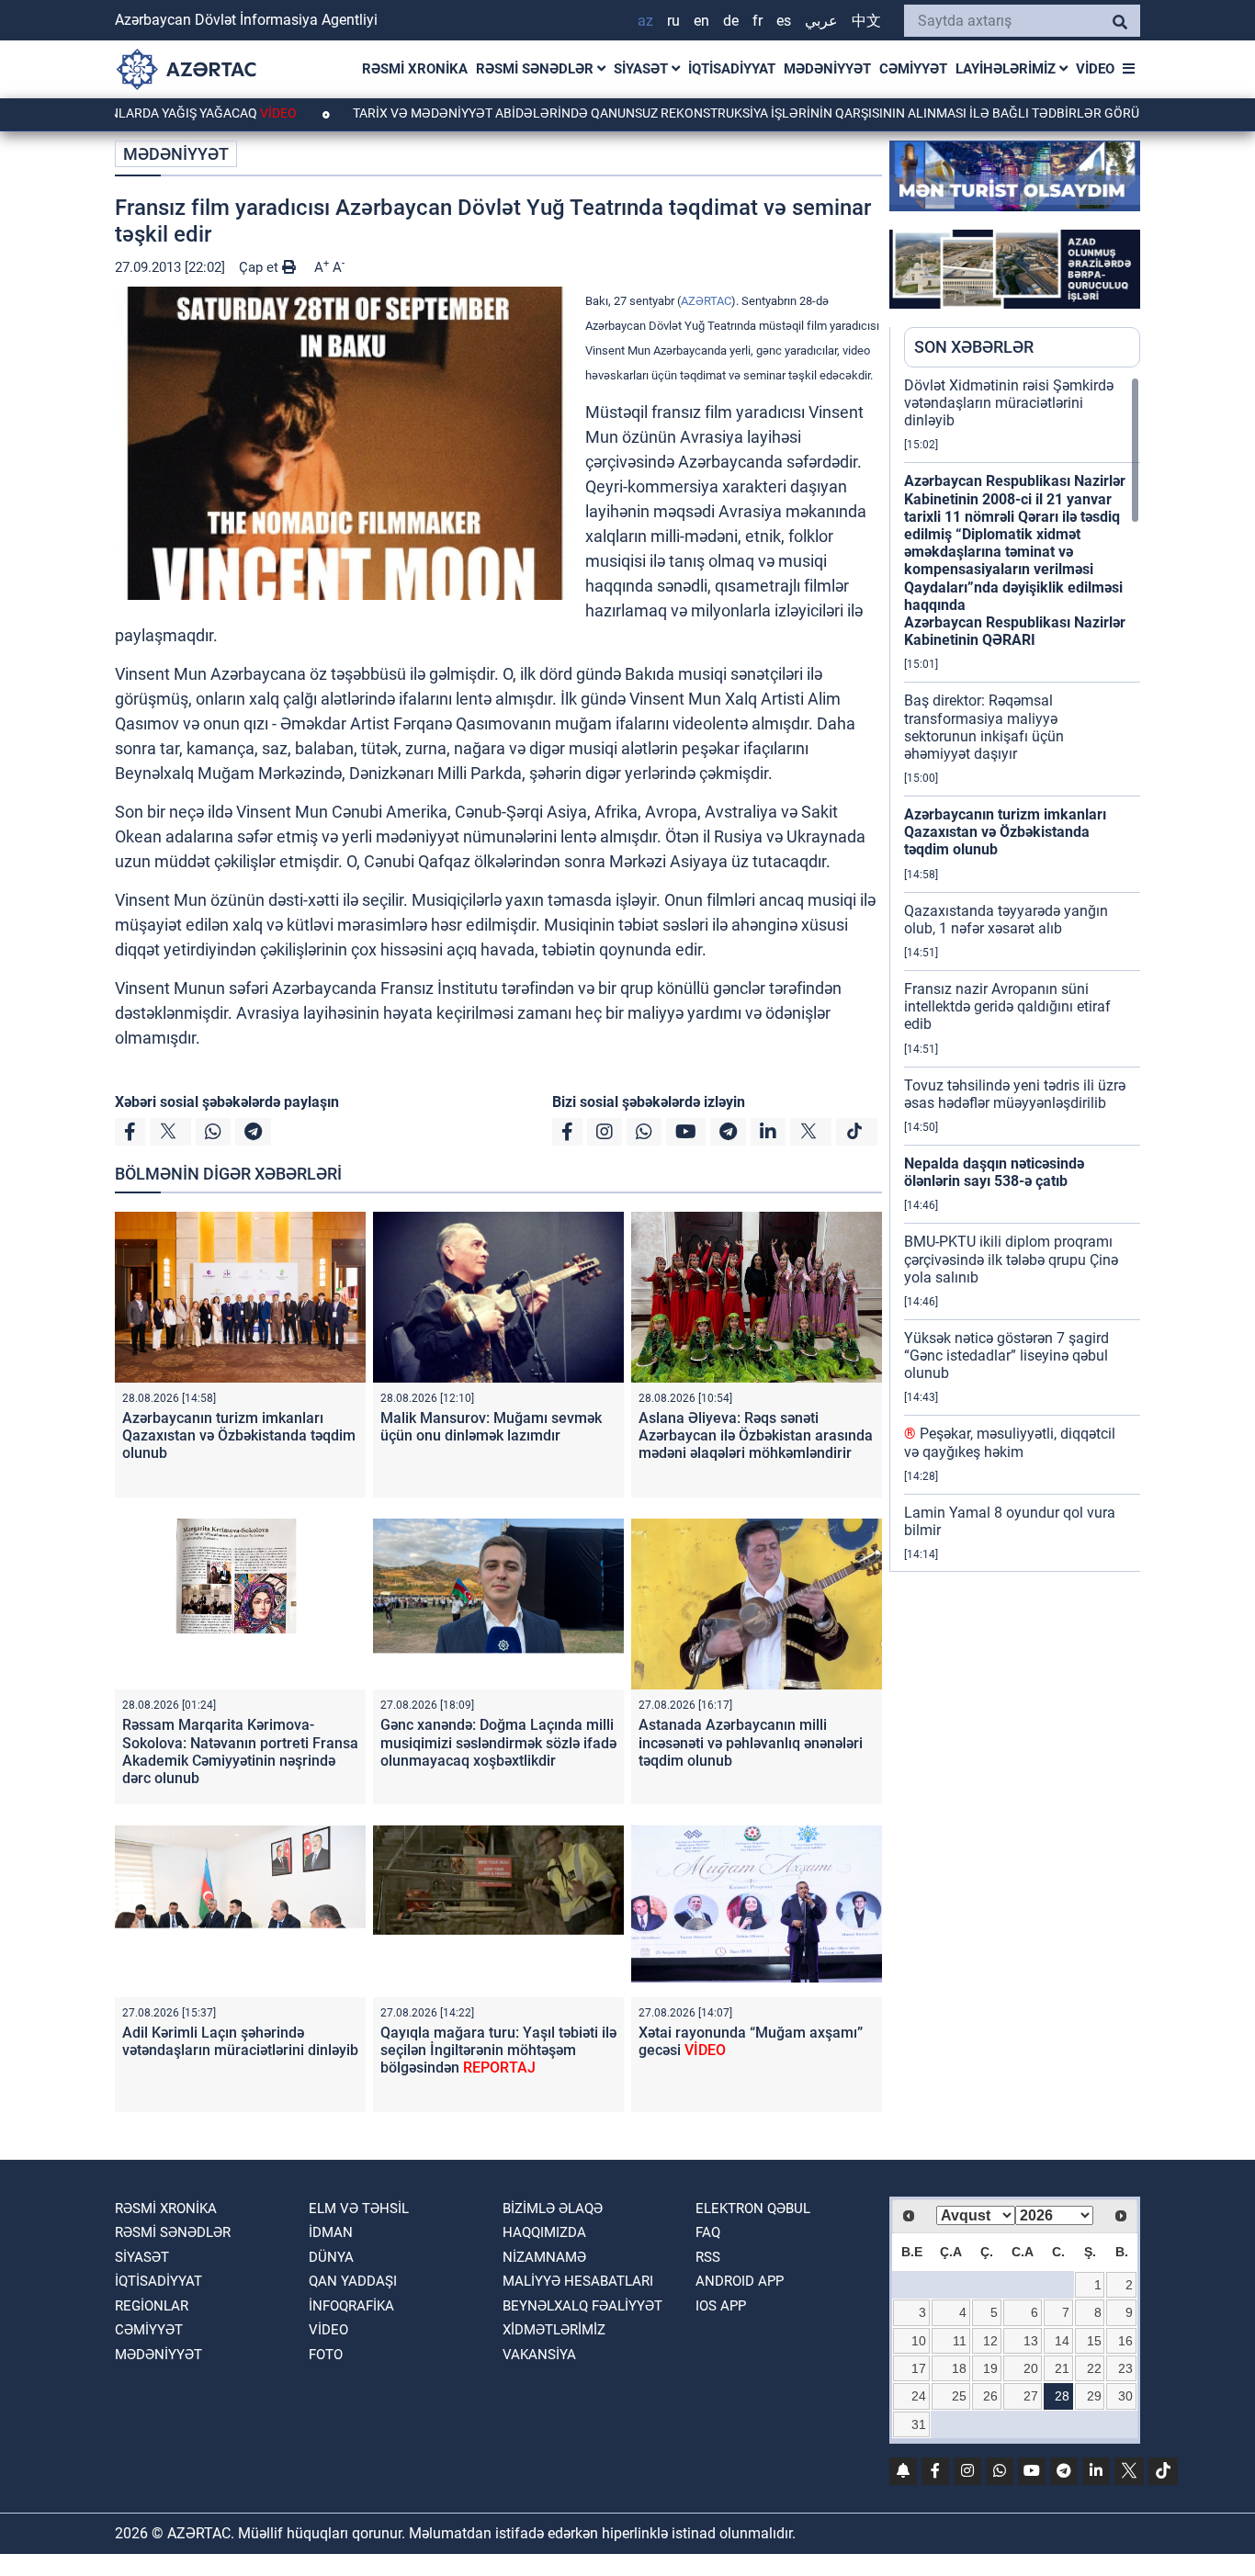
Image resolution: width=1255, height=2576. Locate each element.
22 (1094, 2368)
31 (919, 2424)
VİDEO (1095, 69)
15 (1094, 2341)
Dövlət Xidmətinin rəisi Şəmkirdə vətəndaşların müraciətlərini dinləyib (1009, 403)
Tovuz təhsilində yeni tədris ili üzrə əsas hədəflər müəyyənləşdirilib (1015, 1094)
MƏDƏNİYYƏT (827, 69)
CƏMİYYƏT (913, 69)
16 (1125, 2341)
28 (1062, 2396)
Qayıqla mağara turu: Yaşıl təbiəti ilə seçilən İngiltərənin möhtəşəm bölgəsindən (498, 2050)
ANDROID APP (740, 2281)
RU (673, 21)
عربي (821, 21)
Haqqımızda (544, 2232)
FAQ (708, 2232)
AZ (645, 21)
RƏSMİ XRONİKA (415, 69)
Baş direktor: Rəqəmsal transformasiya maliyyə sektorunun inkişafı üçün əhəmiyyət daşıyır (984, 727)
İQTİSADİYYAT (732, 69)
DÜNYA (331, 2257)
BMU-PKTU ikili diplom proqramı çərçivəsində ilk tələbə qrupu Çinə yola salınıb (1011, 1259)
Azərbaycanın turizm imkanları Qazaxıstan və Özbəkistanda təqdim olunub (239, 1435)
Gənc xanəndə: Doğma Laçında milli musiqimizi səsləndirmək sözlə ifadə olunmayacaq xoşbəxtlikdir (498, 1742)
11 (960, 2341)
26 (990, 2396)
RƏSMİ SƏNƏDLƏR (537, 69)
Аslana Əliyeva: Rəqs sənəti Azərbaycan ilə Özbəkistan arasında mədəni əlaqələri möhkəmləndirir (756, 1435)
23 (1125, 2368)
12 (990, 2341)
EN (701, 21)
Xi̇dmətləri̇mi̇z (554, 2330)
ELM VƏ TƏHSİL (359, 2209)
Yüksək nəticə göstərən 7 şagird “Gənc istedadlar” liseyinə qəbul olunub (1006, 1356)
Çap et (260, 267)
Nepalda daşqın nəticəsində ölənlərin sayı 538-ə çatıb (994, 1172)
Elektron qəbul (753, 2209)
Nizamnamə (544, 2257)
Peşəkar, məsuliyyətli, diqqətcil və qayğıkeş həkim (1010, 1442)
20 (1031, 2368)
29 (1094, 2396)
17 (919, 2368)
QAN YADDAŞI (353, 2281)
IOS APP (721, 2306)
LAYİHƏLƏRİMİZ (1007, 69)
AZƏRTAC (706, 301)
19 (990, 2368)
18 (959, 2368)
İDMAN (331, 2232)
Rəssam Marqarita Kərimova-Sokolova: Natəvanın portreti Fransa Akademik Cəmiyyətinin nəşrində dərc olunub (240, 1751)
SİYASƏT (643, 69)
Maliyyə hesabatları (578, 2281)
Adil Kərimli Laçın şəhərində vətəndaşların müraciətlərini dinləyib (240, 2041)
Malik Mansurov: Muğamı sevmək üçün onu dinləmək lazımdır (491, 1427)
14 (1062, 2341)
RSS (708, 2257)
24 (919, 2396)
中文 (866, 21)
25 (959, 2396)
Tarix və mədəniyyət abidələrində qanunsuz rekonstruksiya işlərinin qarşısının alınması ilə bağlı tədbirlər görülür (705, 113)
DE (731, 21)
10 (919, 2341)
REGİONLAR (152, 2306)
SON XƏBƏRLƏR (974, 347)
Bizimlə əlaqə (553, 2209)
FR (758, 21)
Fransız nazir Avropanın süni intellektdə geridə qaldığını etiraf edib (1007, 1006)
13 (1031, 2341)
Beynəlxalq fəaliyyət (582, 2306)
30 (1125, 2396)
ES (784, 21)
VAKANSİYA (539, 2355)
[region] (1022, 974)
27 (1031, 2396)
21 (1062, 2368)
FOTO (326, 2355)
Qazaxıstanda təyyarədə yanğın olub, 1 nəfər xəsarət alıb (1006, 920)
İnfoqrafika (351, 2306)
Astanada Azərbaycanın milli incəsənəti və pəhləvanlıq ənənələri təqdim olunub (751, 1742)
